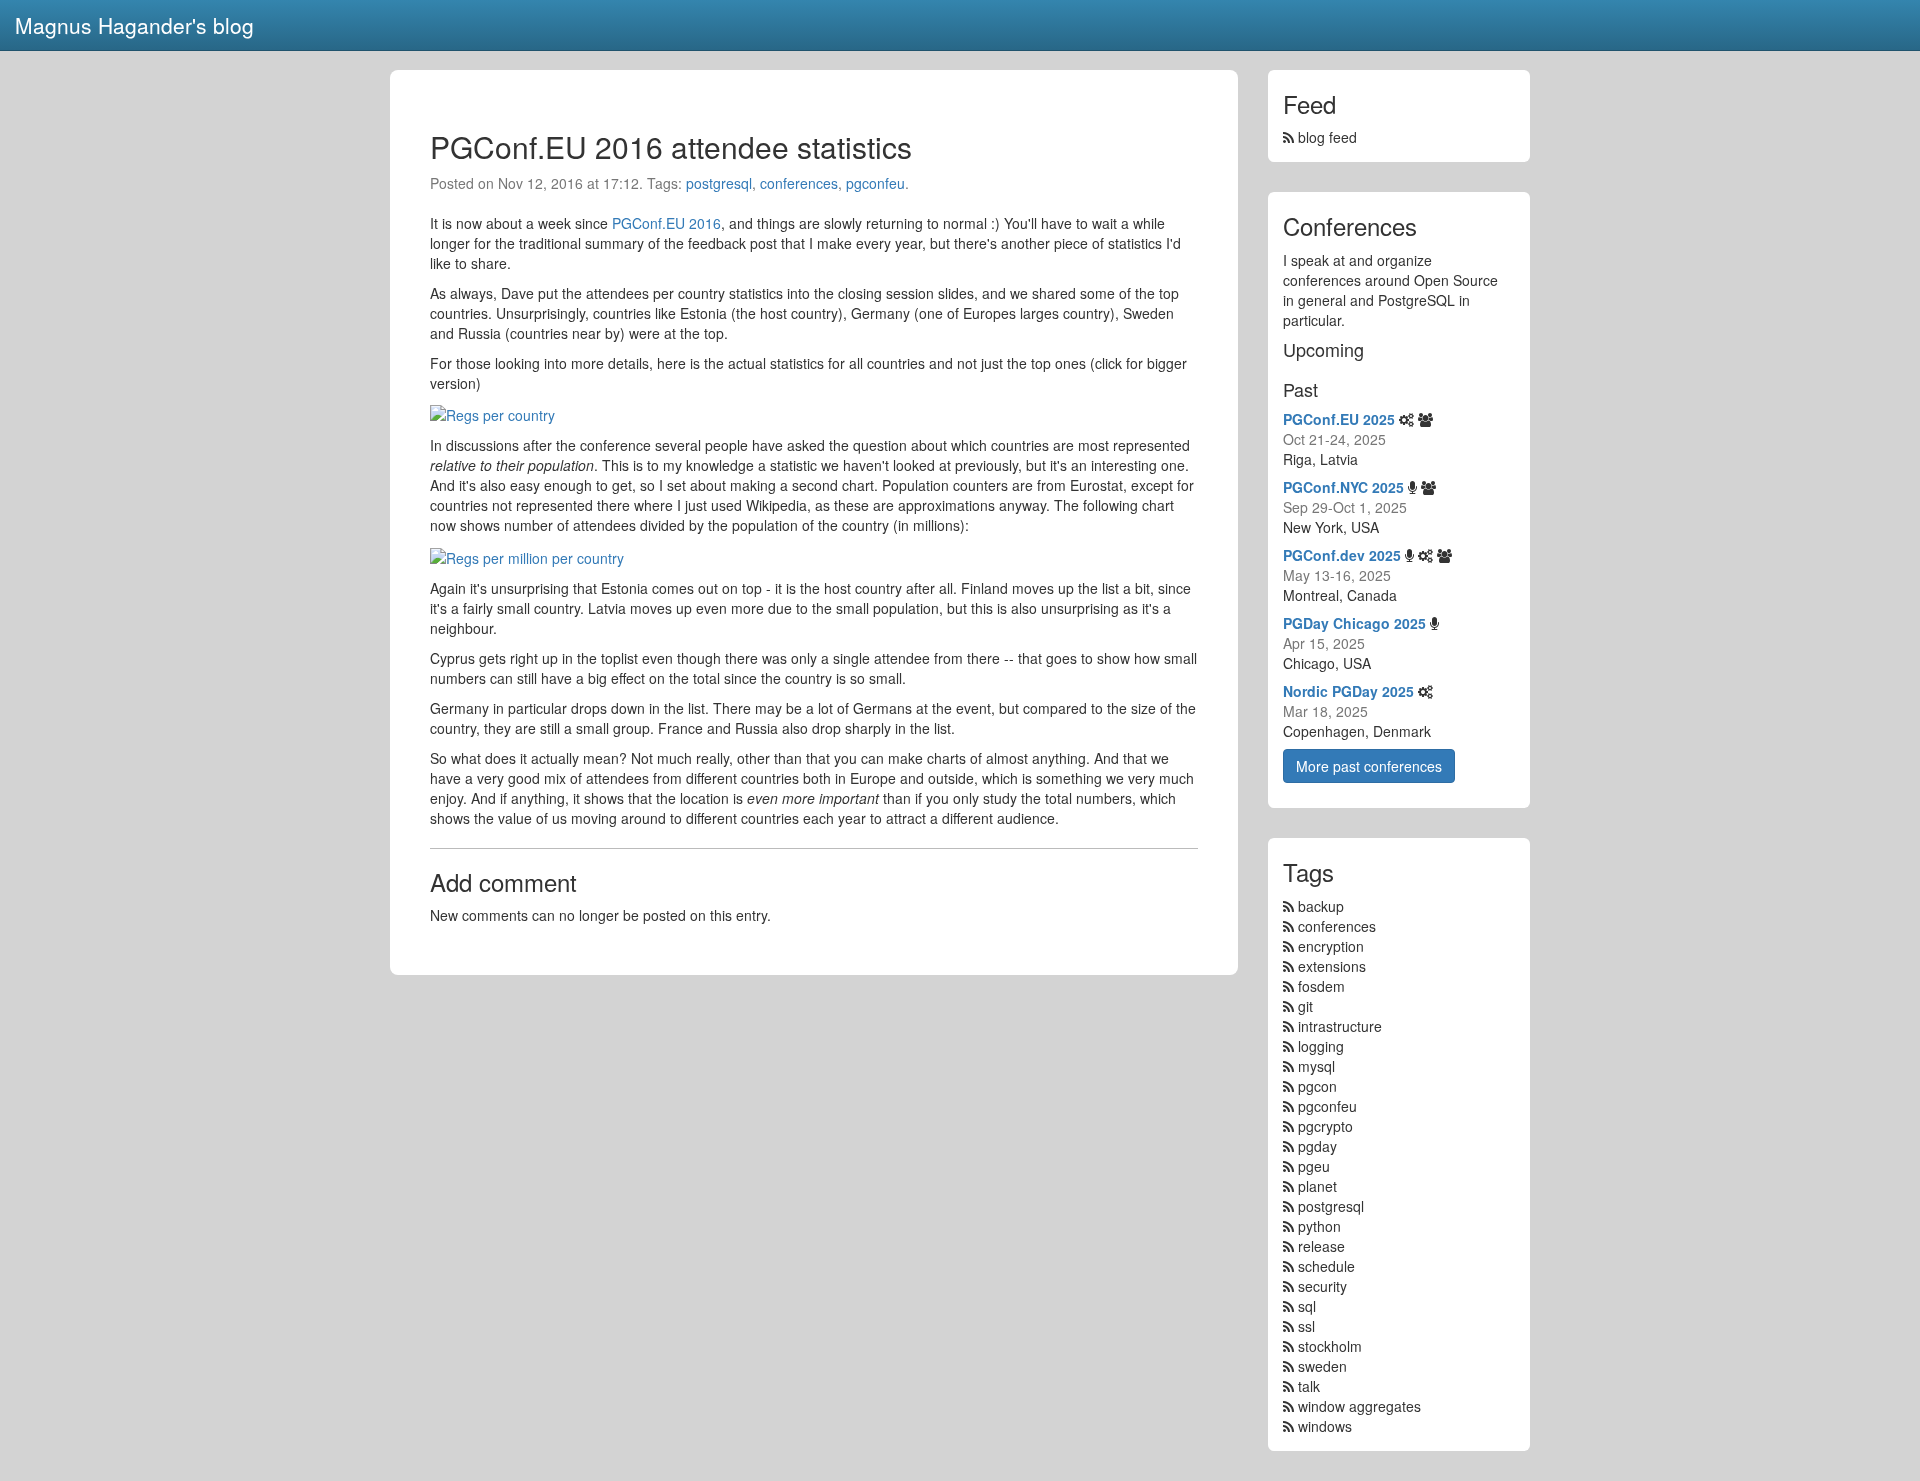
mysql (1316, 1066)
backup (1321, 906)
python (1319, 1226)
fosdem (1321, 986)
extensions (1332, 966)
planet (1317, 1186)
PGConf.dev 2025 (1342, 555)
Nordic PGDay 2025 (1348, 691)
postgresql (719, 183)
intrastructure (1340, 1026)
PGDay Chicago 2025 (1354, 623)
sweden (1322, 1366)
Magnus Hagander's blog (134, 25)
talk (1309, 1386)
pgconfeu (875, 183)
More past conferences (1369, 766)
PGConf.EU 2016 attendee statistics (671, 146)
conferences (799, 183)
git (1305, 1006)
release (1321, 1246)
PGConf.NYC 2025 (1343, 487)
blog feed (1325, 137)
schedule (1326, 1266)
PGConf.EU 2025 (1339, 419)
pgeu (1314, 1166)
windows (1325, 1426)
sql (1307, 1306)
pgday (1317, 1146)
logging (1321, 1046)
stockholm (1330, 1346)
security (1322, 1286)
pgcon (1317, 1086)
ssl (1306, 1326)
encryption (1331, 946)
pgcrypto (1325, 1126)
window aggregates (1359, 1406)
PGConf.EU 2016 (666, 223)
